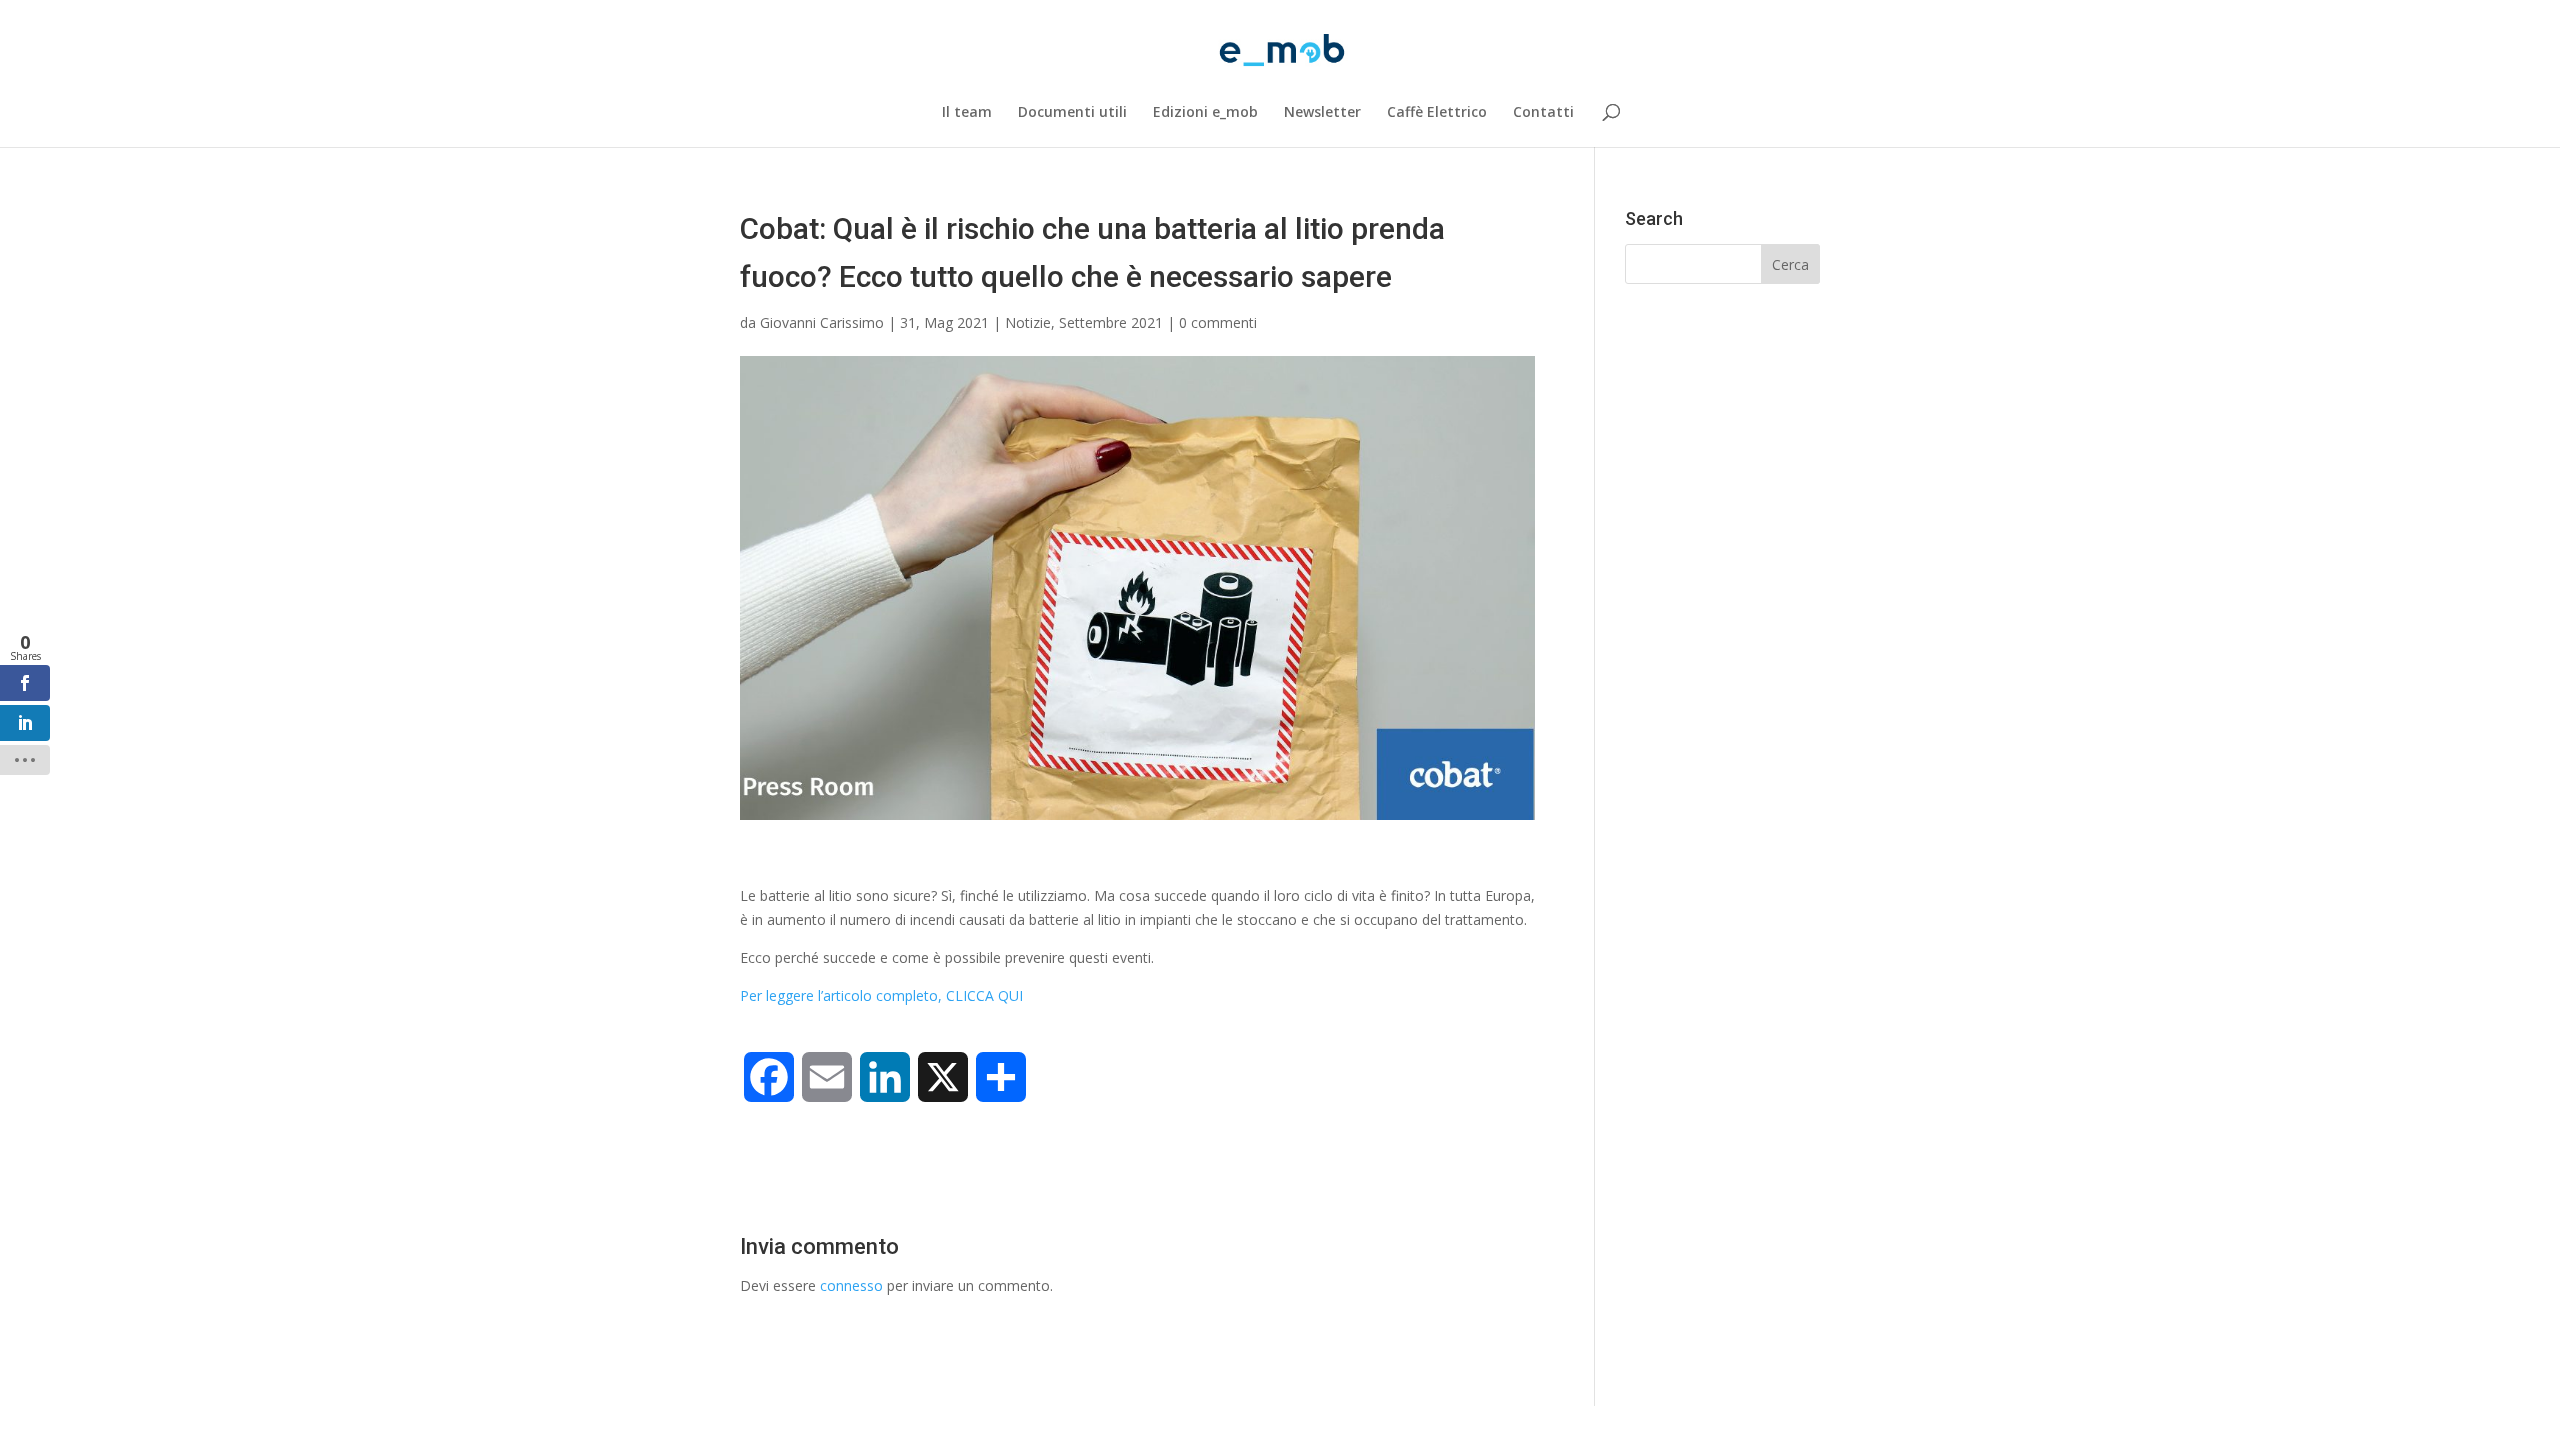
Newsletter (1322, 113)
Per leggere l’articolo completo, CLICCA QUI (881, 995)
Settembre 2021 (1111, 322)
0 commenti (1218, 322)
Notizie (1028, 322)
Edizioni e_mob (1205, 113)
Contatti (1543, 113)
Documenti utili (1072, 113)
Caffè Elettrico (1437, 113)
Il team (967, 113)
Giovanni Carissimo (822, 322)
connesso (851, 1285)
